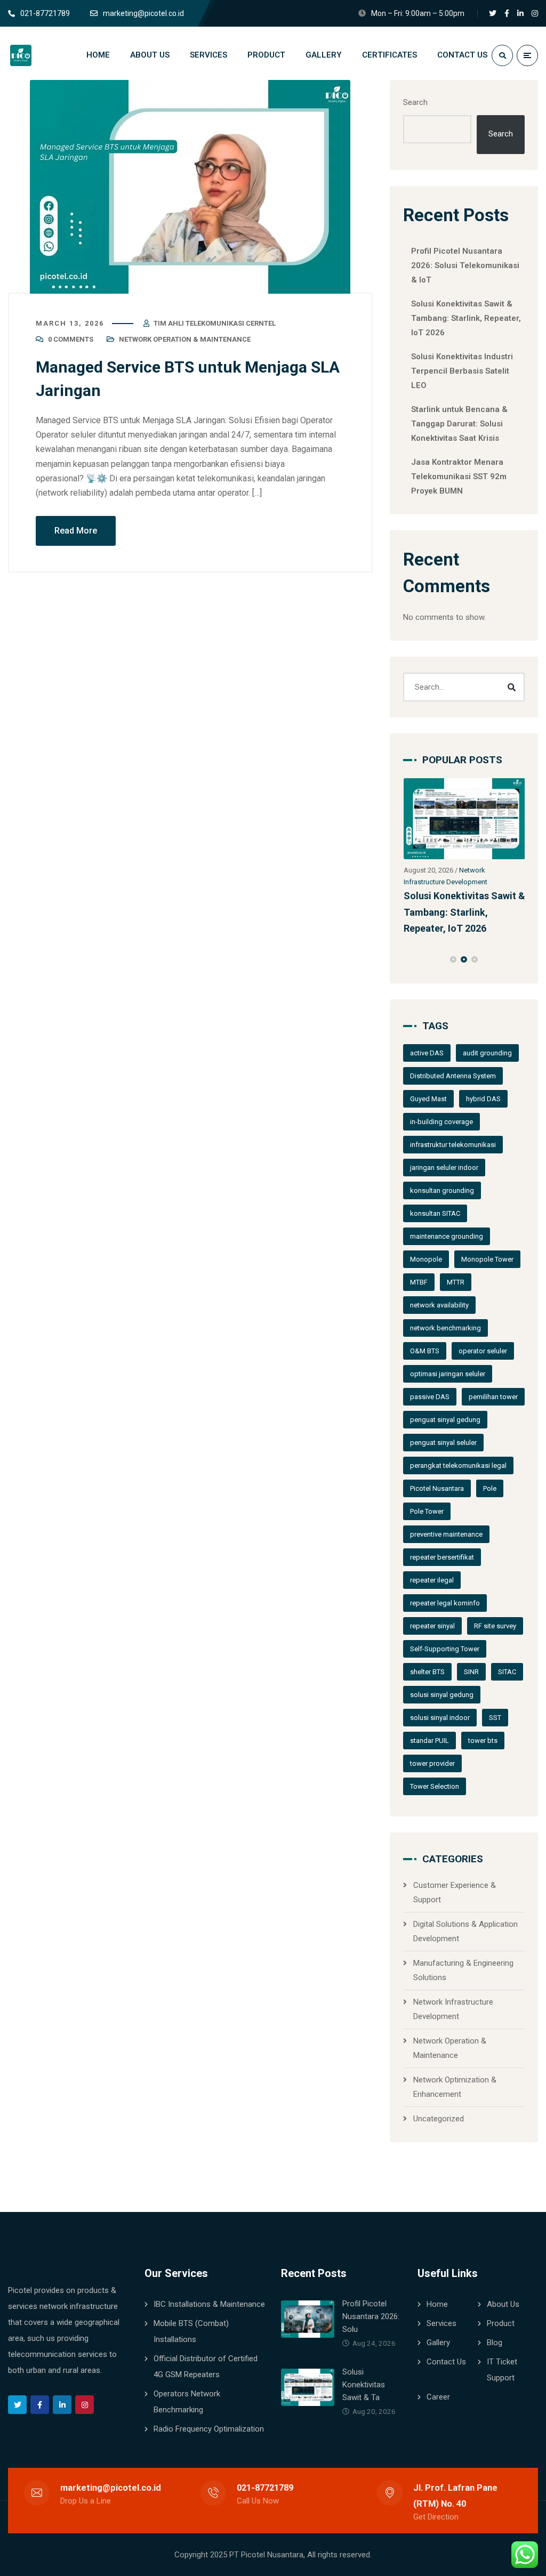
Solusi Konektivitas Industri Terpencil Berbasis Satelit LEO (462, 371)
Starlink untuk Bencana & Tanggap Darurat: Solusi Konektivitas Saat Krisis (459, 424)
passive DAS (430, 1397)
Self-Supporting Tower (445, 1649)
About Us (503, 2304)
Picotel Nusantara (437, 1488)
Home (437, 2304)
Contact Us (446, 2362)
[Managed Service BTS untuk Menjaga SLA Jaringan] (190, 187)
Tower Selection (435, 1786)
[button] (453, 959)
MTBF (419, 1282)
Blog (495, 2343)
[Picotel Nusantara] (42, 55)
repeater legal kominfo (445, 1603)
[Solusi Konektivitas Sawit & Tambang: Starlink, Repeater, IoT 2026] (464, 819)
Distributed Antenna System (453, 1076)
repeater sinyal (432, 1626)
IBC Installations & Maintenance (209, 2304)
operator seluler (483, 1351)
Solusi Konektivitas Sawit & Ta (364, 2385)
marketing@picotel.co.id (111, 2488)
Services (441, 2323)
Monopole (426, 1259)
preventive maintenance (446, 1534)
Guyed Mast (428, 1099)
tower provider (432, 1763)
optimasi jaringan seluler (448, 1374)
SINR (471, 1672)
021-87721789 (265, 2488)
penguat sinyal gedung (445, 1420)
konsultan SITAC (435, 1213)
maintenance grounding (447, 1236)
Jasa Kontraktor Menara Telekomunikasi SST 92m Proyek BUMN (459, 477)
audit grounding (487, 1053)
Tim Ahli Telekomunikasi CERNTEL (215, 323)
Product (501, 2323)
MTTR (456, 1282)
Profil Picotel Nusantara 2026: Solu (371, 2316)
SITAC (507, 1672)
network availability (439, 1305)
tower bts (483, 1741)
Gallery (438, 2343)
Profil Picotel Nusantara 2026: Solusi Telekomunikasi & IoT (465, 265)
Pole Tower (427, 1511)
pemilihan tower (493, 1397)
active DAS (427, 1053)
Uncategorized (439, 2119)
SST (495, 1718)
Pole (490, 1488)
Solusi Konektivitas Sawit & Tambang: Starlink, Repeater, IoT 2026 (466, 318)
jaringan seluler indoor (444, 1168)
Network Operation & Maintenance (185, 339)
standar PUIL (429, 1741)
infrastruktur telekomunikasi (453, 1145)
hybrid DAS (483, 1099)
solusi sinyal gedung (442, 1695)
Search (415, 102)
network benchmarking (445, 1328)
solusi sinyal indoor (440, 1718)
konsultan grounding (442, 1190)
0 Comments (71, 339)
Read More (76, 531)
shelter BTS (427, 1672)
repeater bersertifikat (442, 1557)
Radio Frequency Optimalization (209, 2429)
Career (438, 2397)
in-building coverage (441, 1122)
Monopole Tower (487, 1259)
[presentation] (408, 959)
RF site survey (495, 1626)
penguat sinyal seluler (443, 1443)
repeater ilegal (432, 1580)
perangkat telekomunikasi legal (458, 1465)
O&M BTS (425, 1351)
